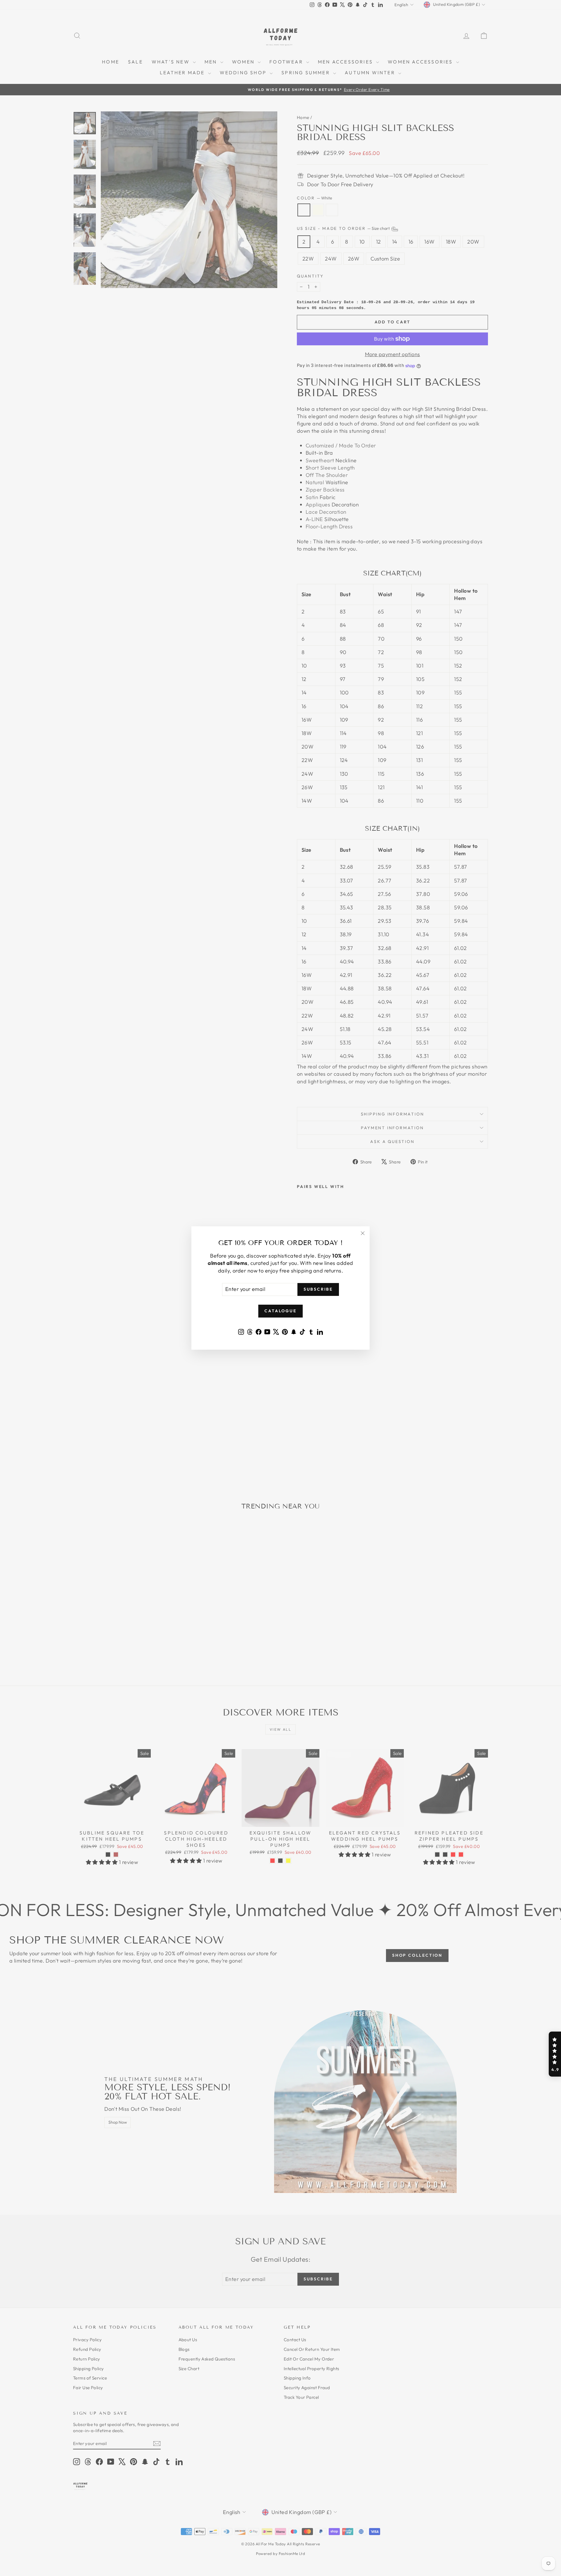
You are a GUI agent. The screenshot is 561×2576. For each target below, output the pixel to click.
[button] (555, 2054)
